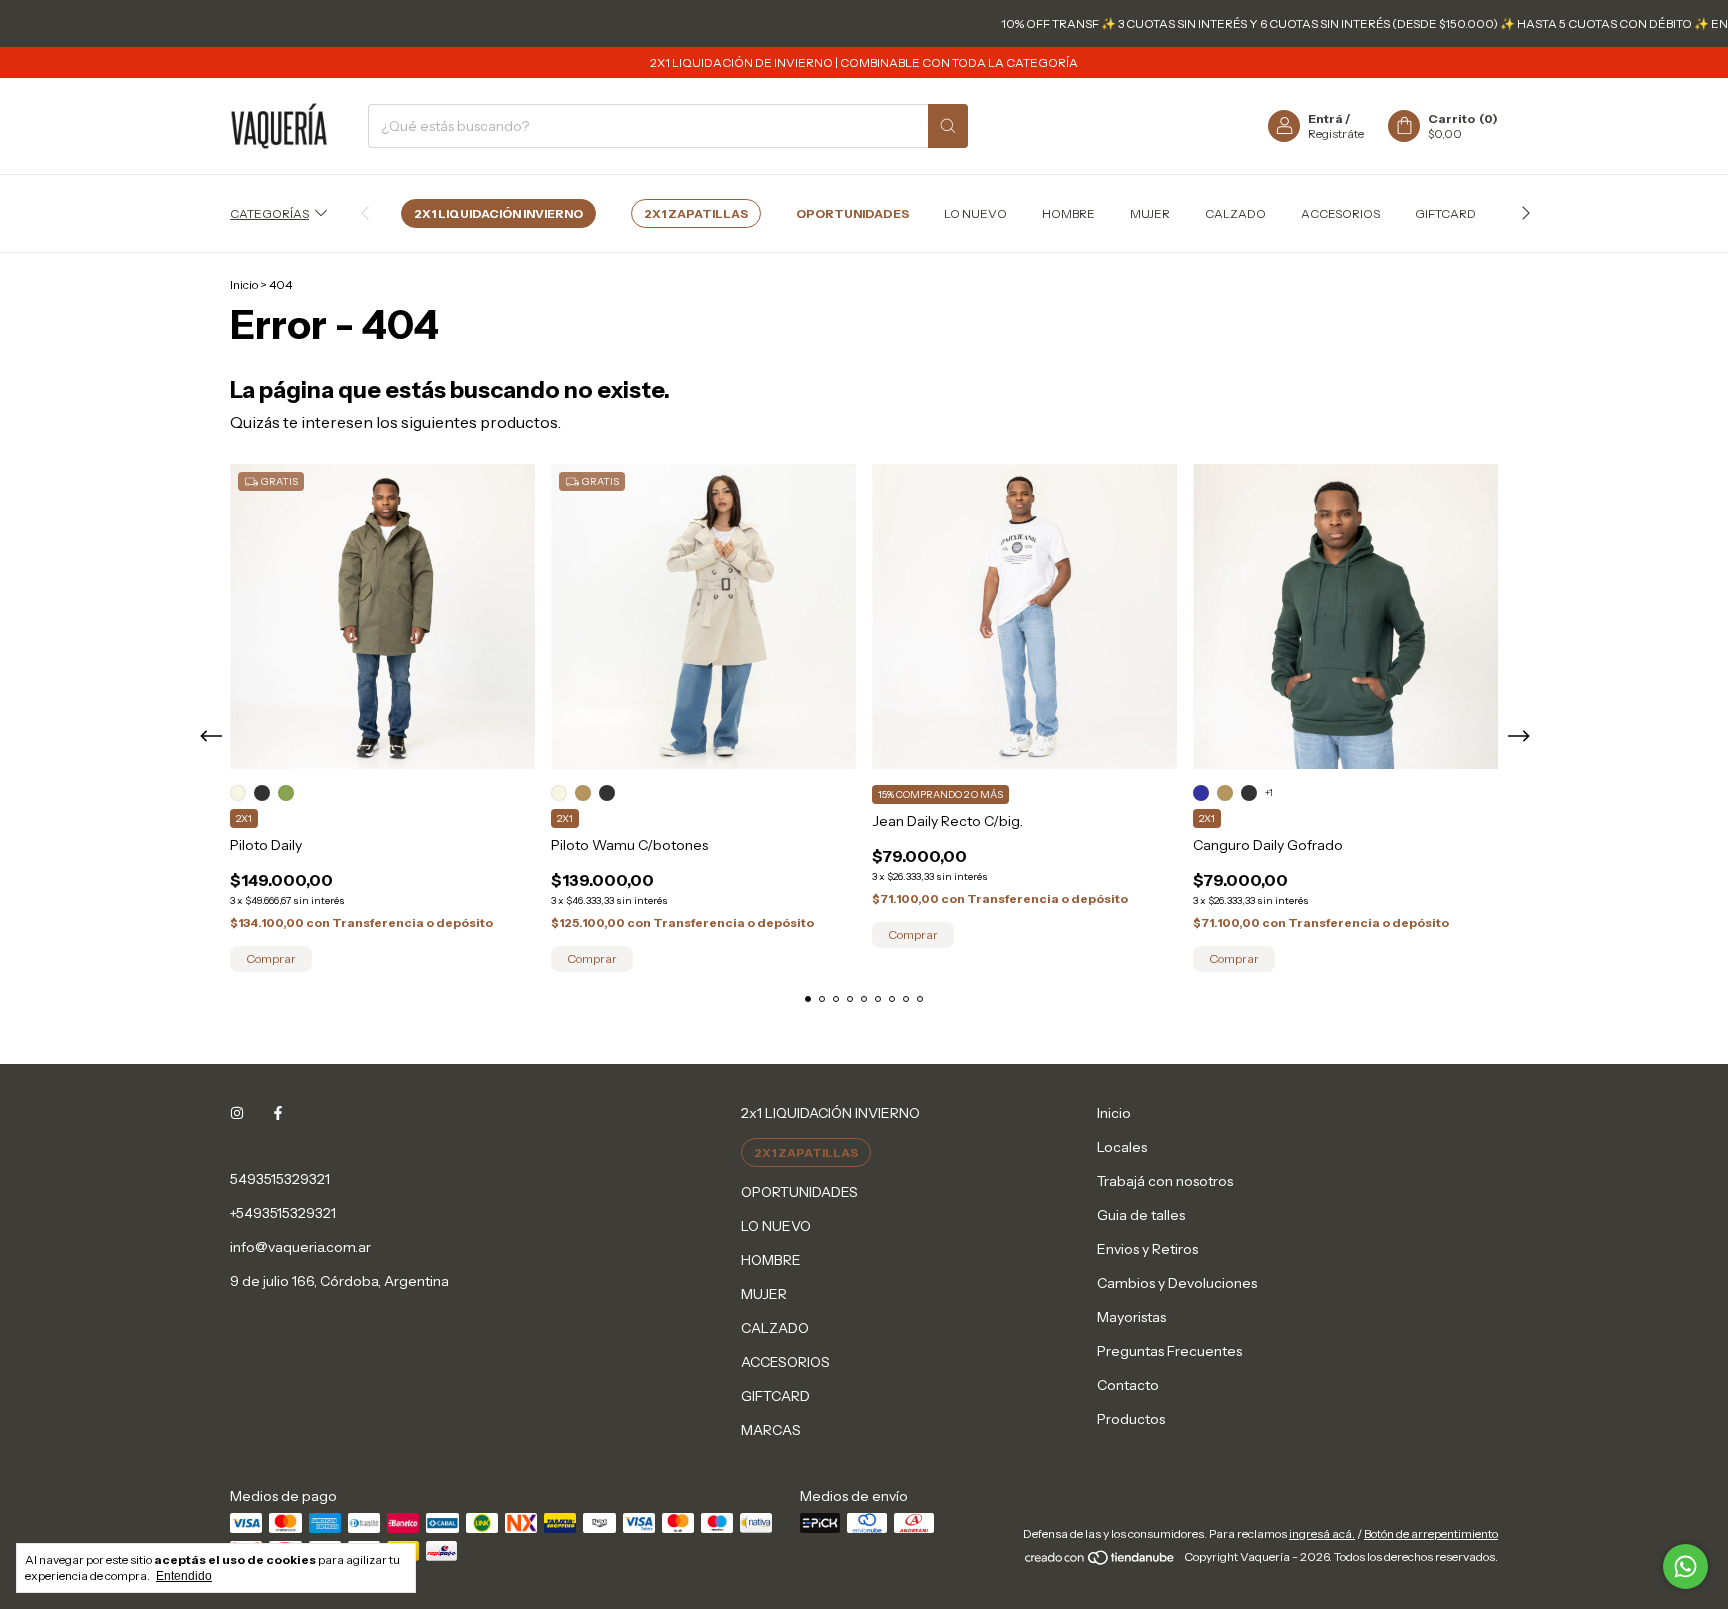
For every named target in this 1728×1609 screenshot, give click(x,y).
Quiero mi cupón (1001, 410)
